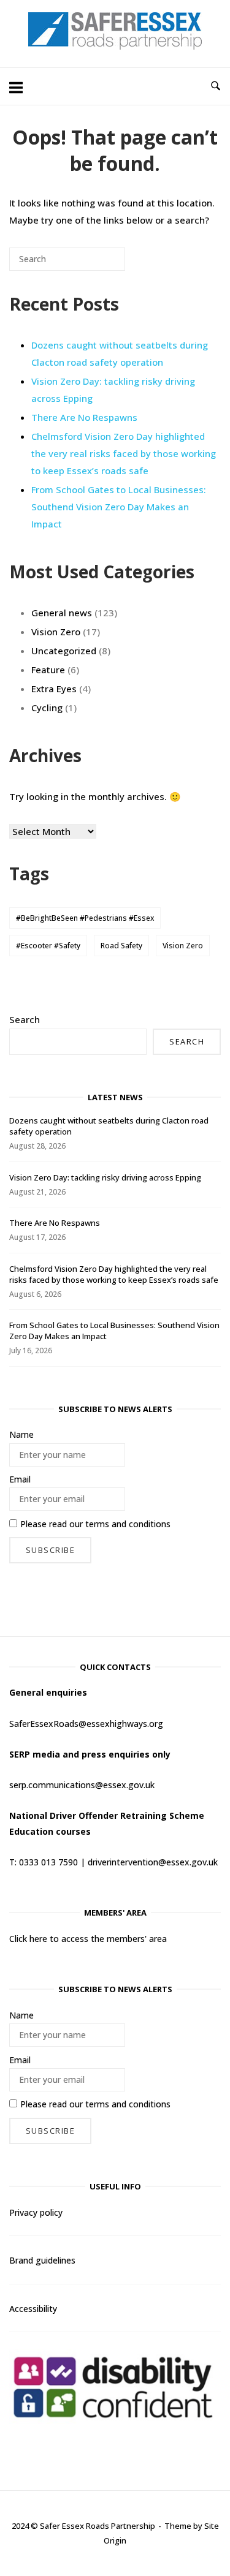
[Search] (98, 264)
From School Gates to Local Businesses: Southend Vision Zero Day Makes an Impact (119, 507)
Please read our (95, 1524)
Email (20, 1479)
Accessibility (33, 2309)
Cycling (47, 708)
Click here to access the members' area (88, 1939)
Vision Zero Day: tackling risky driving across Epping (105, 1177)
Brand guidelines (42, 2260)
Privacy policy (36, 2212)
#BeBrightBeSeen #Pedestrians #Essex (85, 918)
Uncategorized (64, 651)
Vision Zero (56, 632)
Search (25, 1019)
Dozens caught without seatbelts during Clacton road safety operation (120, 353)
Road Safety (121, 946)
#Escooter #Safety (48, 946)
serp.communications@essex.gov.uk (82, 1785)
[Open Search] (216, 86)
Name (21, 1434)
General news (62, 613)
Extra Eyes (54, 689)
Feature (48, 670)
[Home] (115, 46)
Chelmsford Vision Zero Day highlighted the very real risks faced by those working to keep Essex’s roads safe (124, 453)
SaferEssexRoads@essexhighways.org (86, 1724)
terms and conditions (128, 1524)
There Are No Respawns (84, 417)
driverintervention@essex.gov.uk (153, 1862)
